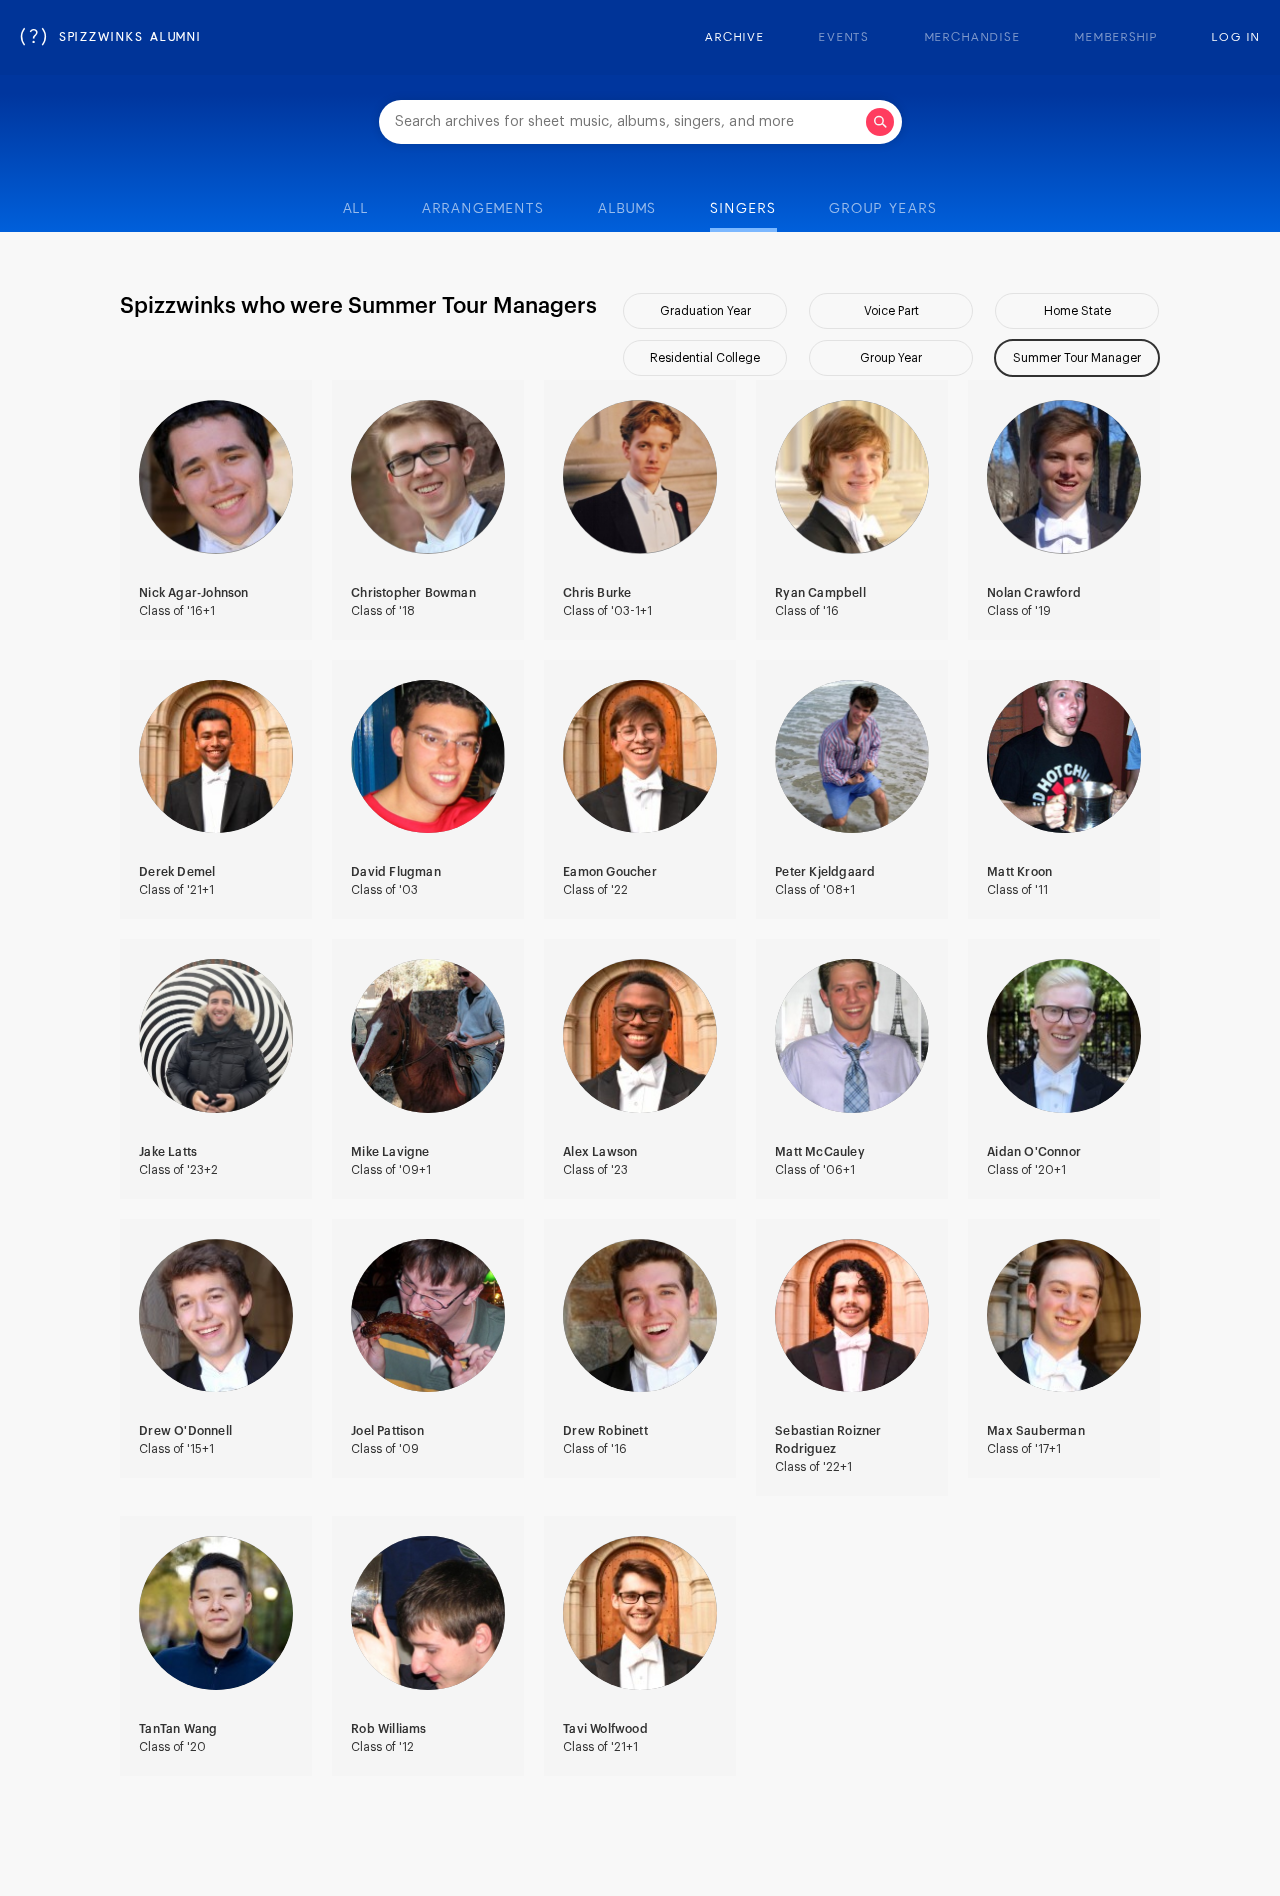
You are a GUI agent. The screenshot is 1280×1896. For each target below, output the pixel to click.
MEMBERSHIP (1116, 38)
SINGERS (743, 209)
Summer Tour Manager (1077, 358)
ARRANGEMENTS (483, 209)
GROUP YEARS (883, 209)
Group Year (891, 358)
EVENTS (845, 38)
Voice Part (891, 311)
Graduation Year (705, 311)
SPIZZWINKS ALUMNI (111, 38)
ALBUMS (628, 209)
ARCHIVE (734, 38)
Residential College (705, 358)
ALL (356, 209)
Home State (1077, 311)
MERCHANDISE (973, 38)
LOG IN (1236, 38)
